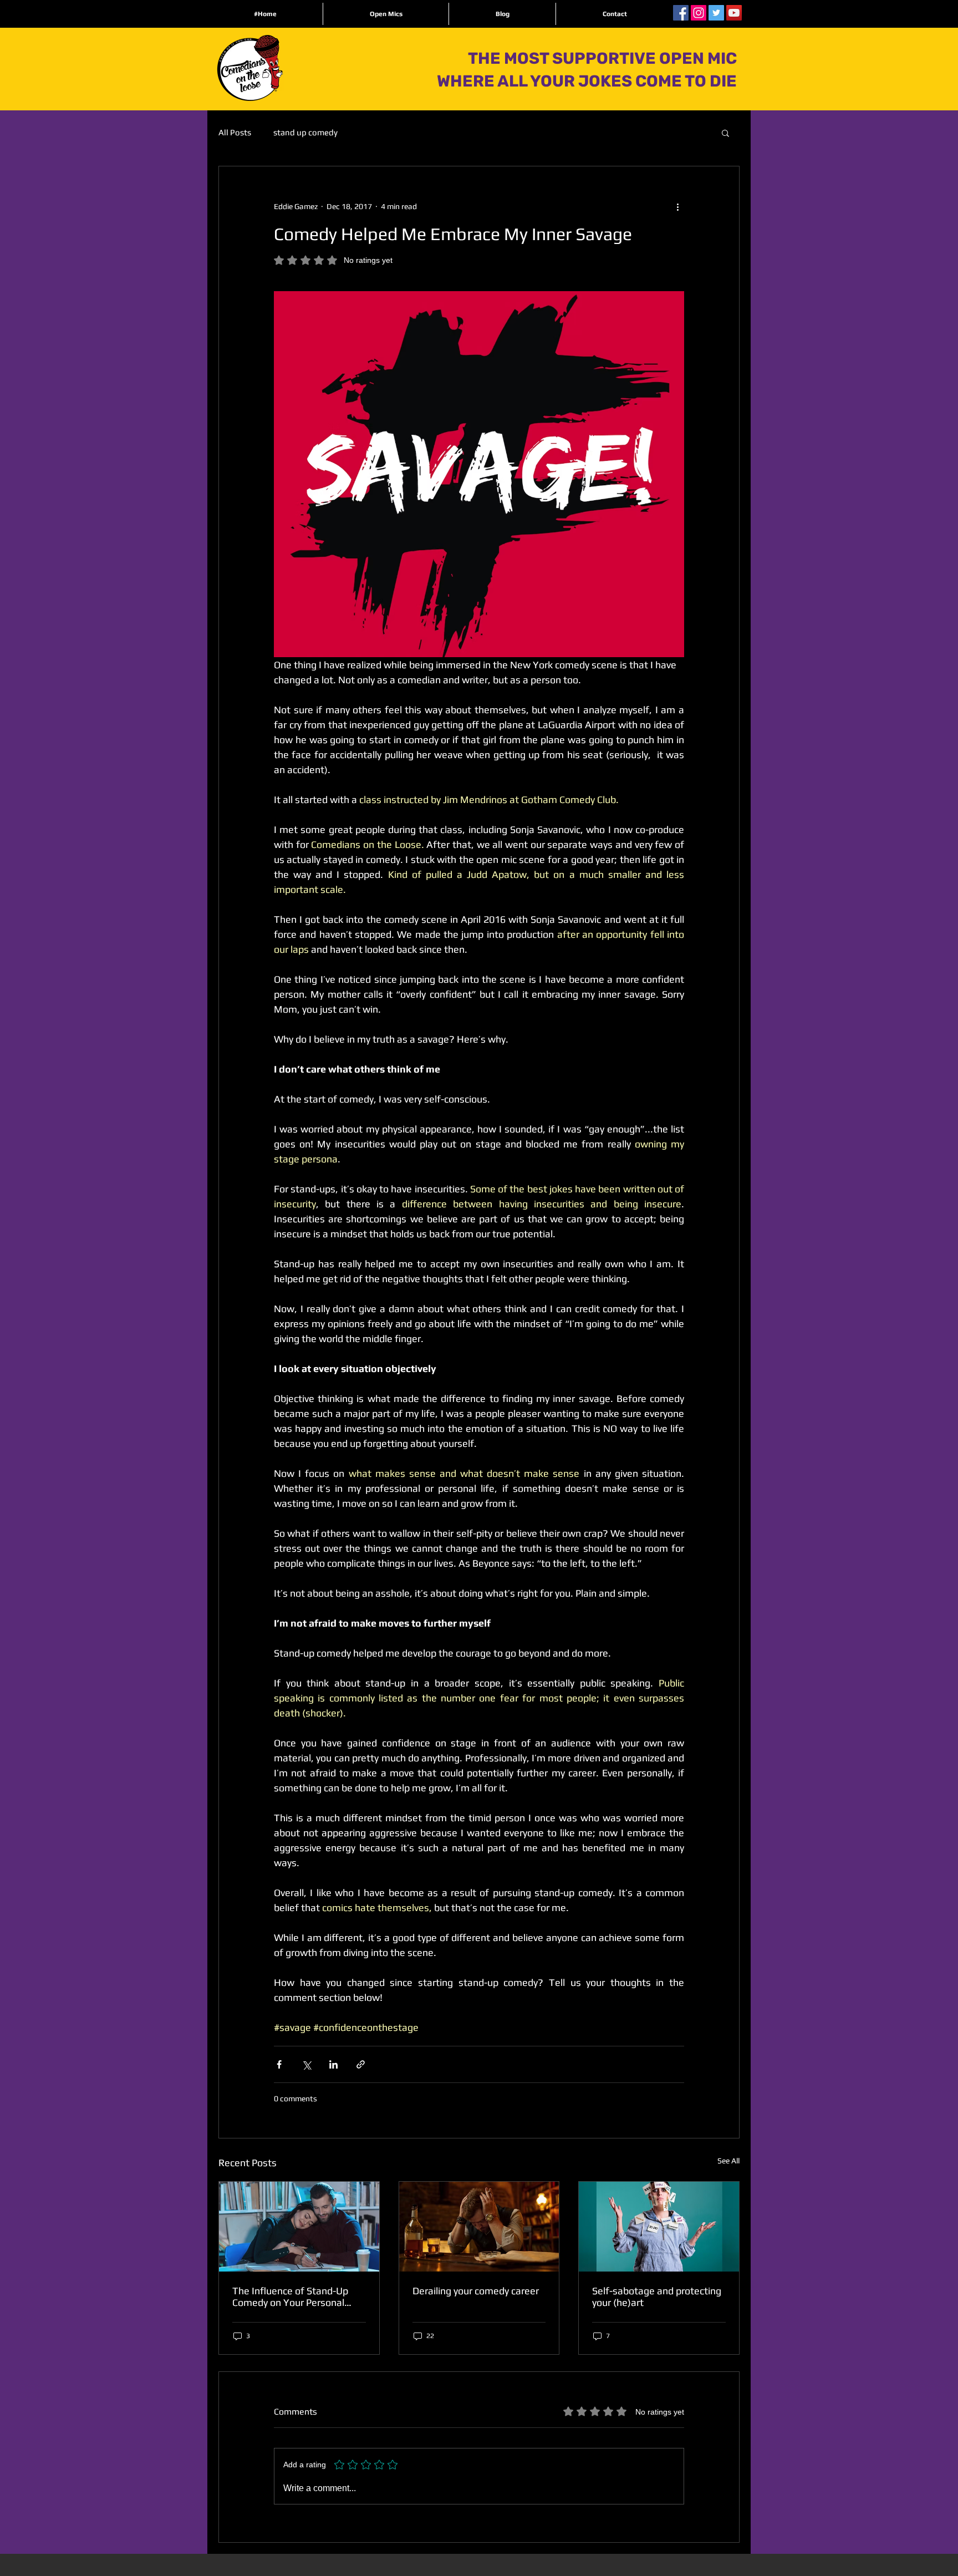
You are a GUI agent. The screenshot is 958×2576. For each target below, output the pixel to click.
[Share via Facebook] (279, 2064)
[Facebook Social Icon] (681, 13)
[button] (725, 133)
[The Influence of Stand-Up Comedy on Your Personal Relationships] (299, 2227)
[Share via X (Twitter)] (306, 2064)
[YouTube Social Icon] (734, 13)
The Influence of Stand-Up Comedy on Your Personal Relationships (290, 2296)
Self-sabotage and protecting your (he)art (657, 2296)
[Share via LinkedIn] (333, 2064)
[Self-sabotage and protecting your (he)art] (659, 2227)
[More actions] (677, 206)
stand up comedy (305, 132)
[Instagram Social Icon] (699, 13)
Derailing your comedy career (476, 2291)
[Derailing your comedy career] (479, 2227)
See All (728, 2161)
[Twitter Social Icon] (716, 13)
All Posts (235, 132)
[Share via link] (361, 2064)
